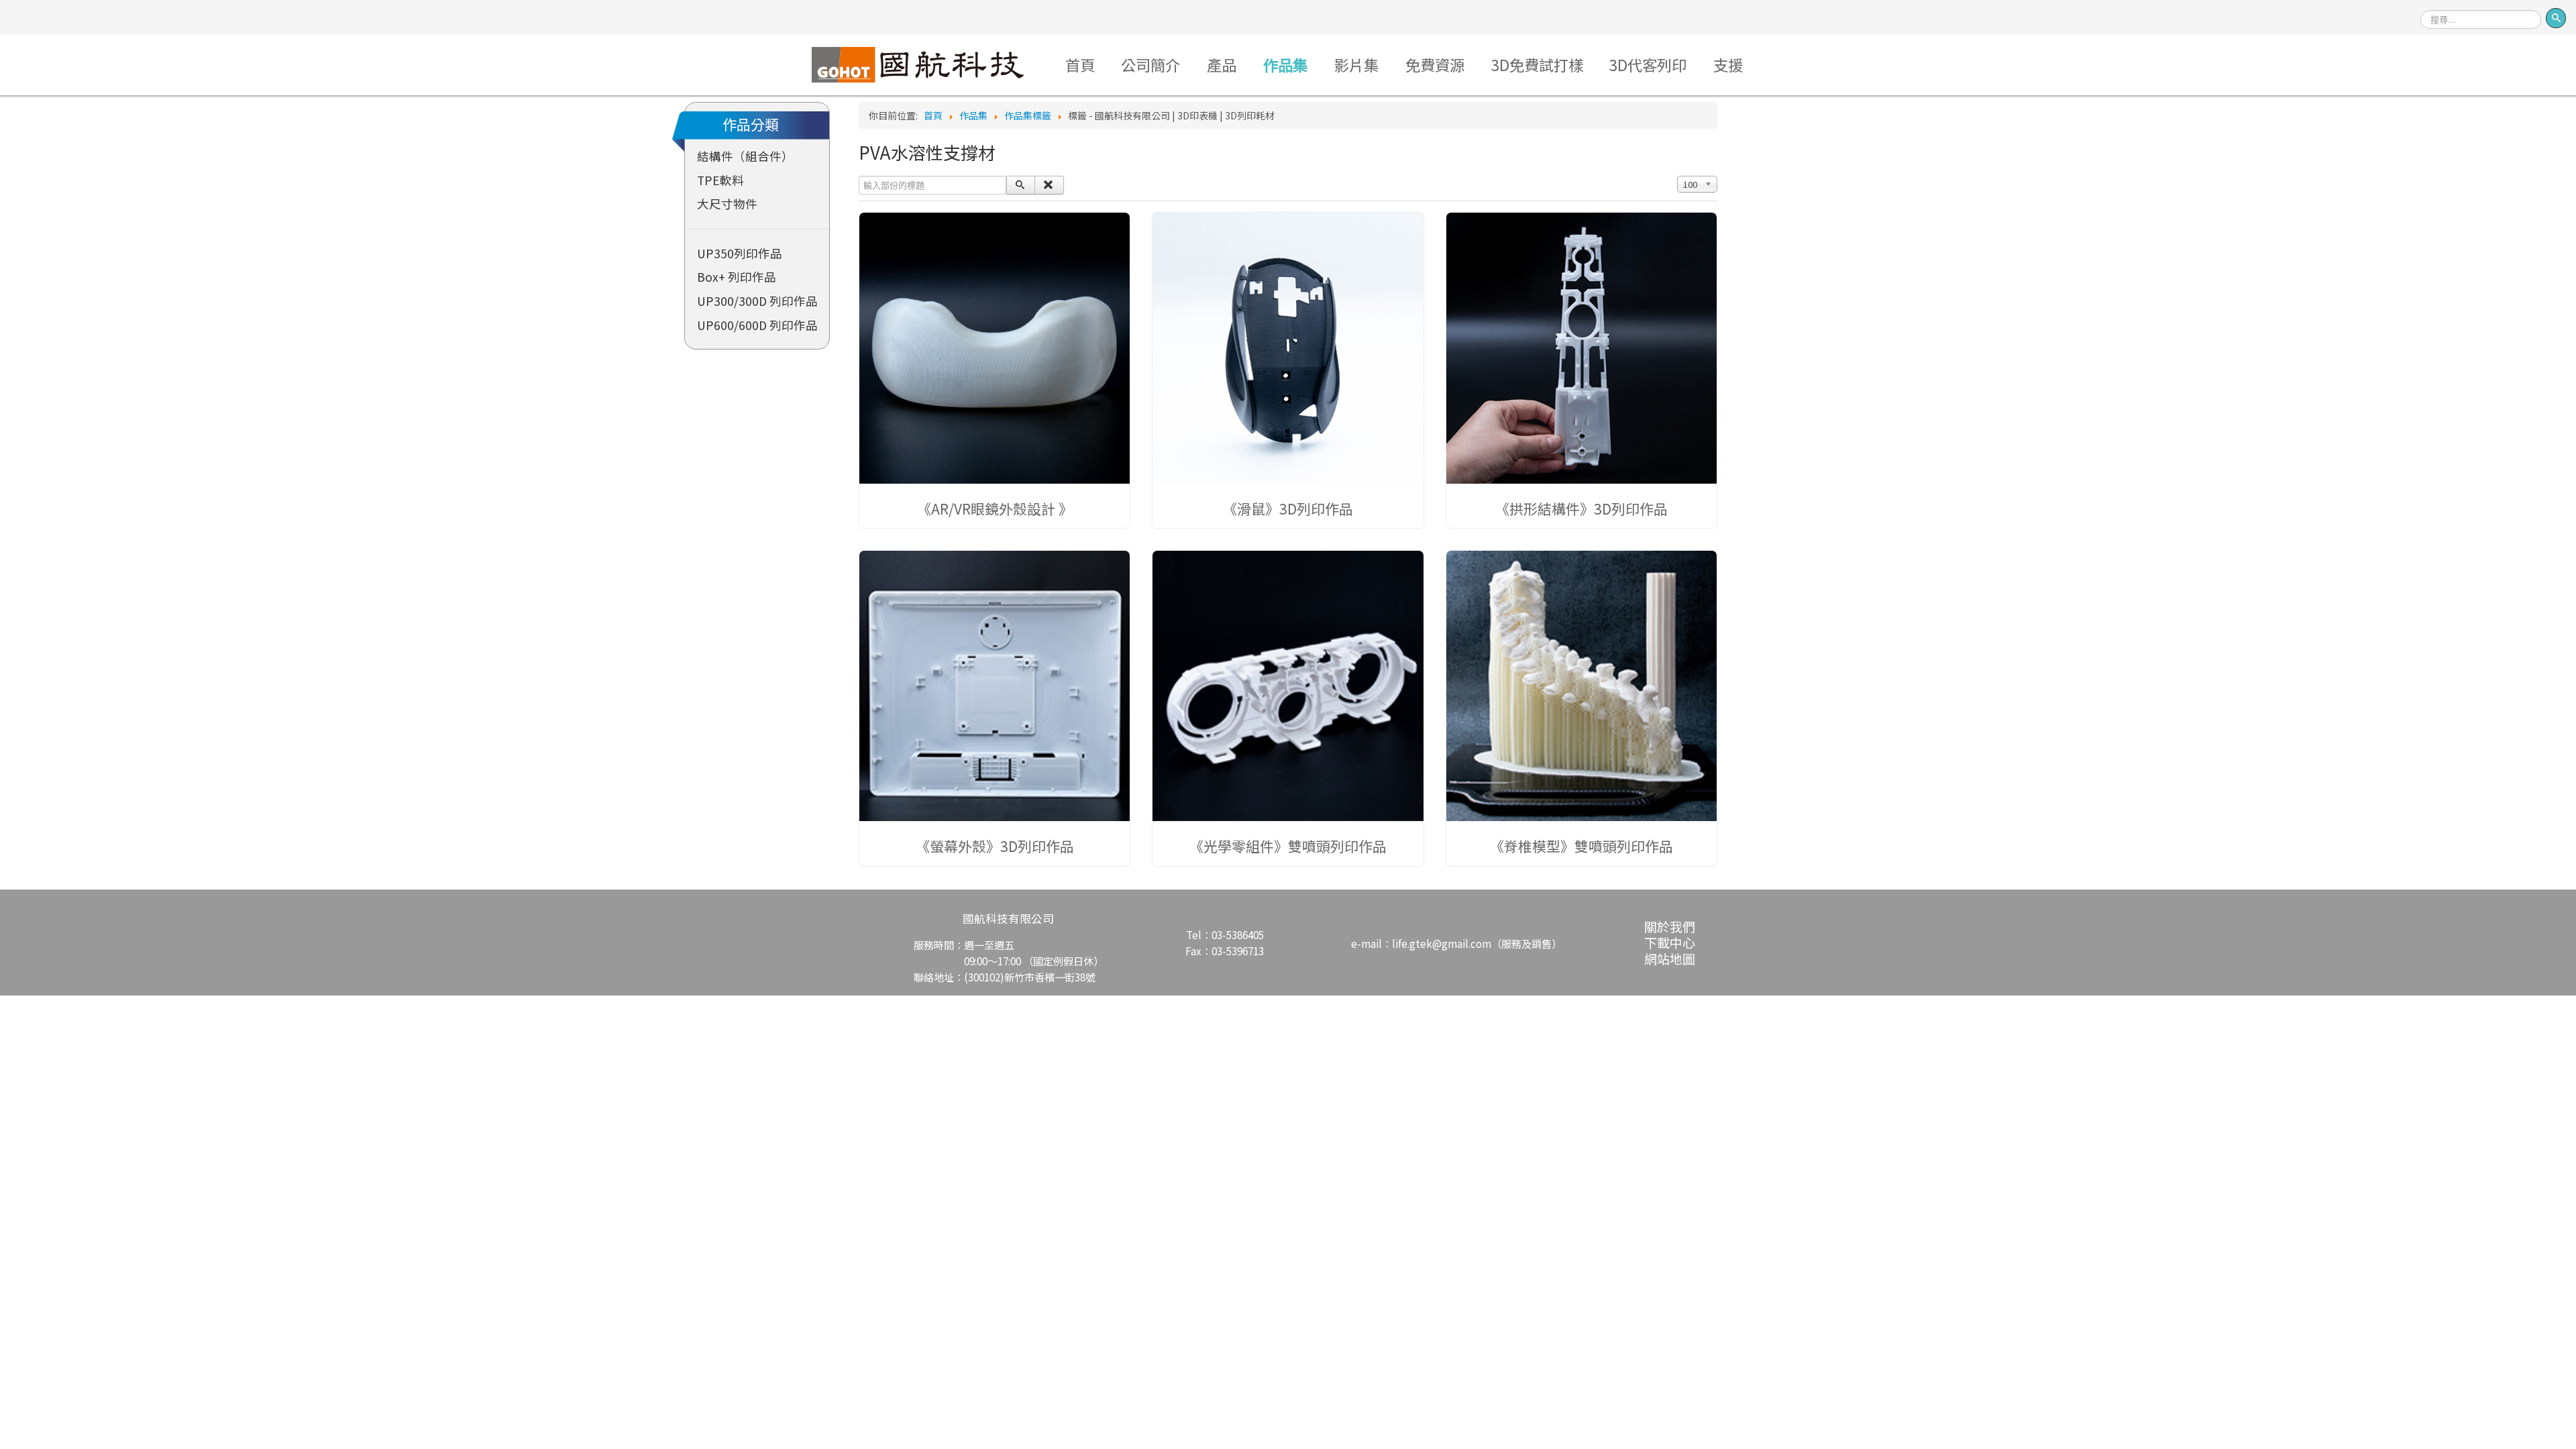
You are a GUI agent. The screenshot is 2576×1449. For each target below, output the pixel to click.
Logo (917, 64)
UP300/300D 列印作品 (757, 301)
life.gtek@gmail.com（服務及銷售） (1477, 943)
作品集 (1285, 64)
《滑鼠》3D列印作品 (1288, 508)
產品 (1222, 64)
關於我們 (1670, 926)
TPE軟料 (720, 180)
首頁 (1080, 64)
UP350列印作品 (740, 253)
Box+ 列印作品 (737, 277)
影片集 (1356, 64)
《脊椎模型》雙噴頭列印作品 (1581, 846)
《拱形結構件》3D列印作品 (1581, 508)
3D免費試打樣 (1537, 64)
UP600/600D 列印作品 (757, 325)
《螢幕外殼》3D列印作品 (995, 846)
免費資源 (1435, 64)
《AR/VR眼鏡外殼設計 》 (995, 508)
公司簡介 (1150, 64)
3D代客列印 (1648, 64)
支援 (1728, 64)
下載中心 (1670, 942)
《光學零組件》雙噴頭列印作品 (1288, 846)
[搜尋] (1021, 185)
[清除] (1049, 185)
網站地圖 (1670, 958)
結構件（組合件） (745, 156)
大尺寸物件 (727, 204)
